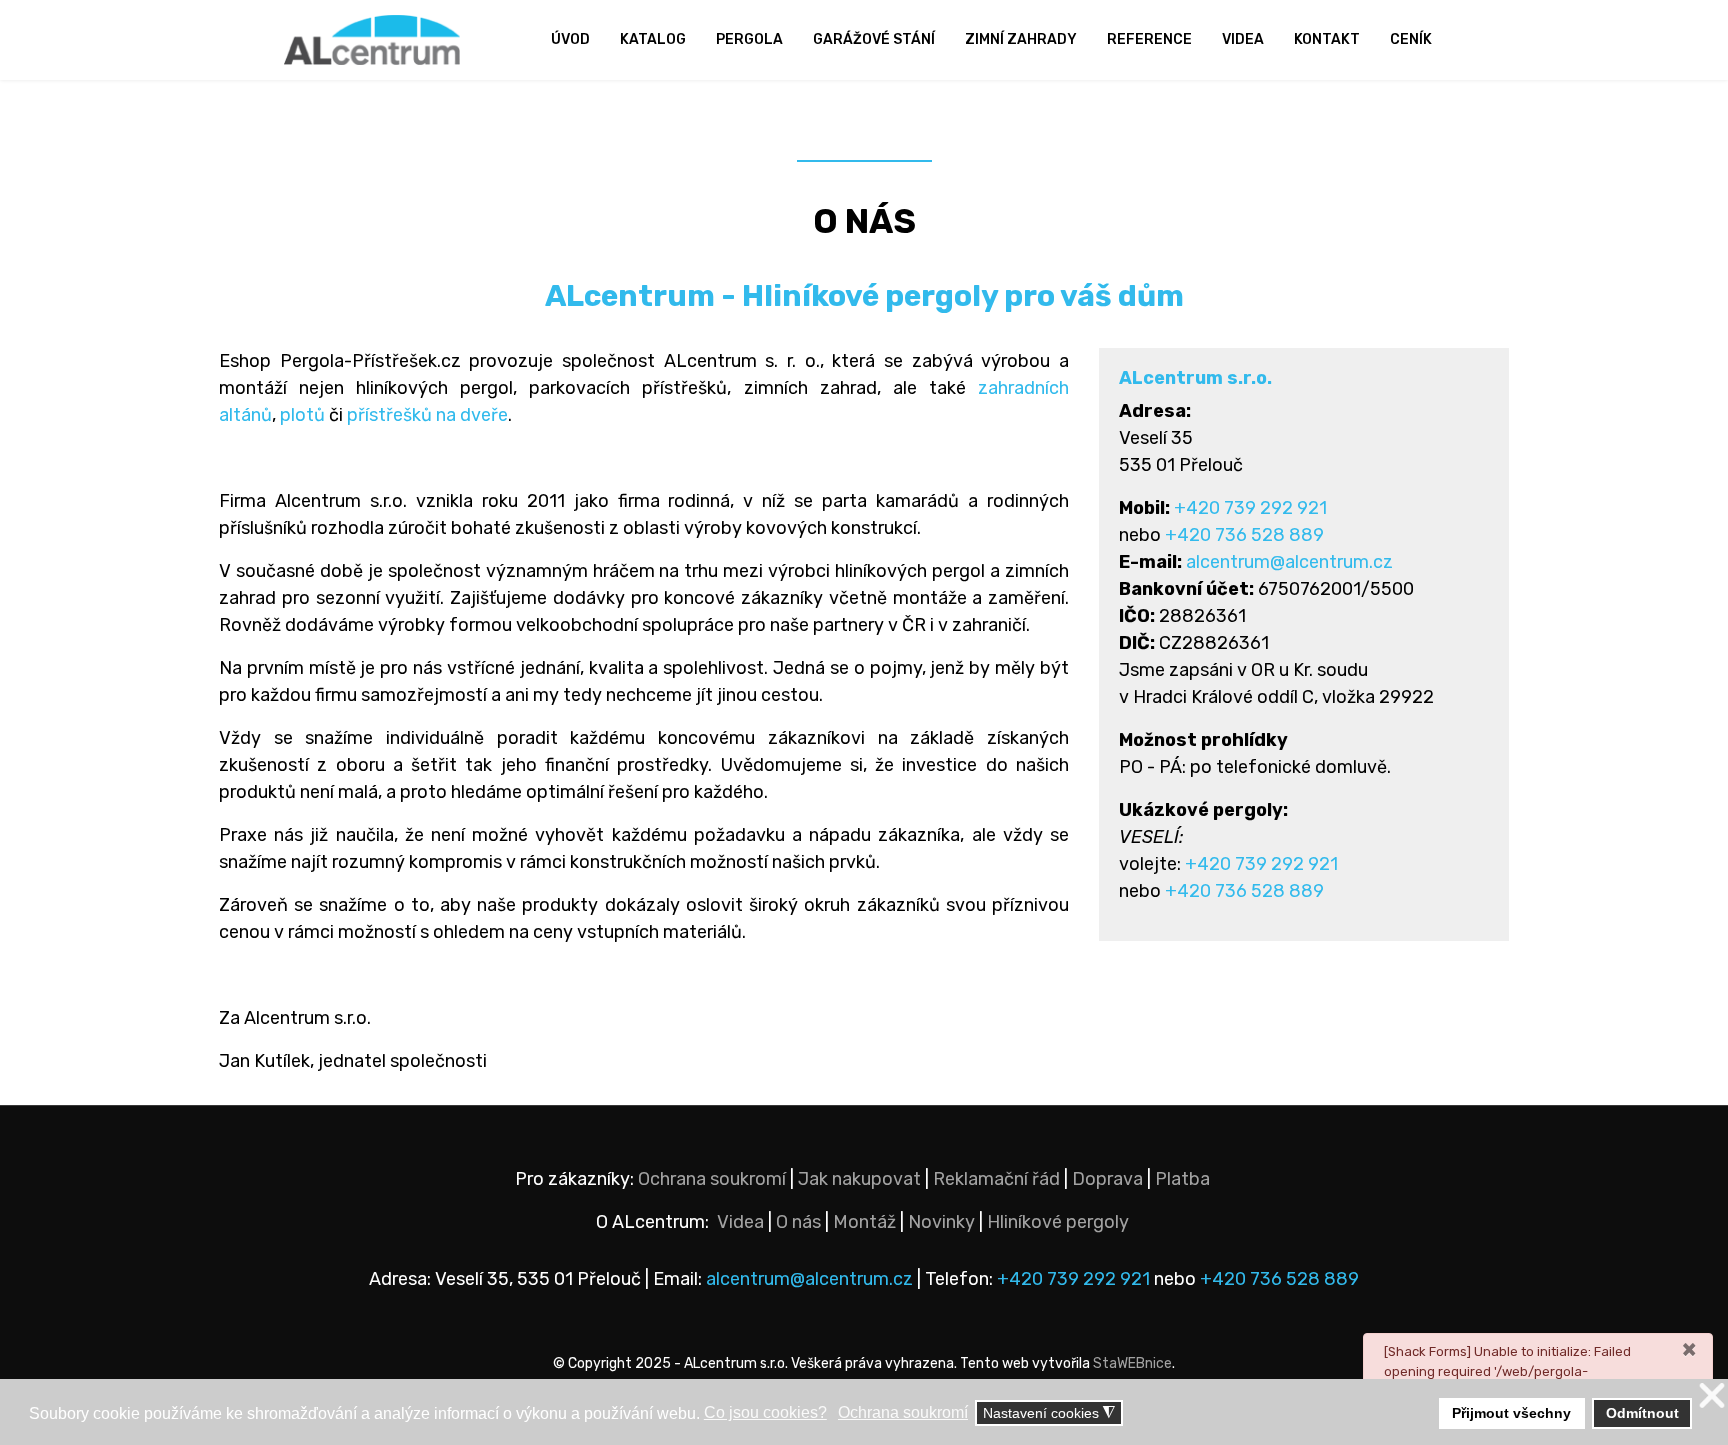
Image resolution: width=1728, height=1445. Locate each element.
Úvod (570, 39)
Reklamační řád (996, 1179)
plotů (302, 415)
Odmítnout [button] (1642, 1413)
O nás (798, 1222)
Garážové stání (874, 39)
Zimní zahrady (1021, 39)
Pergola (749, 39)
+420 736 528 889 (1244, 535)
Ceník (1411, 39)
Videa (1243, 39)
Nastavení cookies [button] (1049, 1413)
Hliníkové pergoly (1058, 1222)
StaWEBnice (1132, 1363)
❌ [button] (1712, 1396)
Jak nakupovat (859, 1179)
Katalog (653, 39)
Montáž (864, 1222)
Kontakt (1327, 39)
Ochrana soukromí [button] (903, 1412)
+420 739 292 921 (1250, 508)
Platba (1182, 1179)
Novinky (941, 1222)
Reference (1149, 39)
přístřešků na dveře (427, 415)
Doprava (1107, 1179)
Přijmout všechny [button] (1511, 1413)
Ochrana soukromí (712, 1179)
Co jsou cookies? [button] (765, 1412)
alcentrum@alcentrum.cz (1289, 562)
